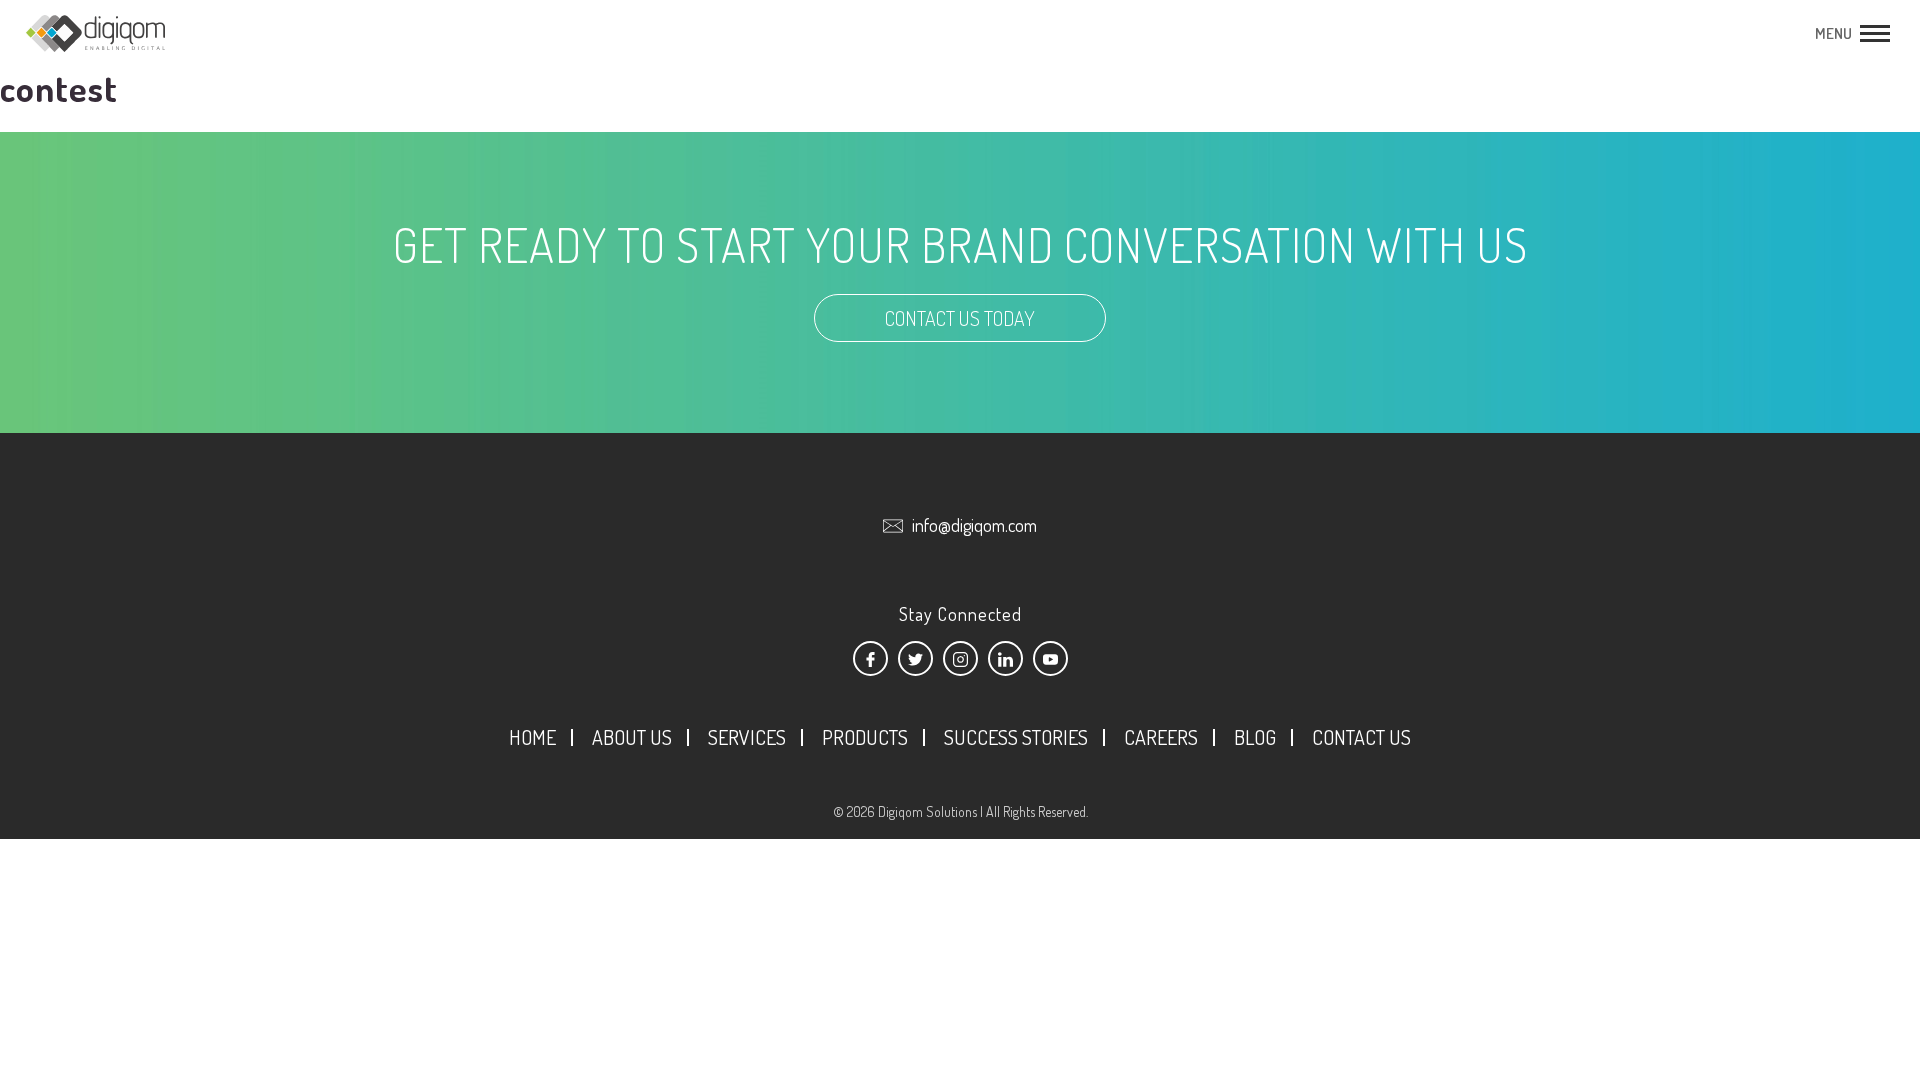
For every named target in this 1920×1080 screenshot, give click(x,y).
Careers (1161, 737)
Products (865, 737)
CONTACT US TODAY (960, 318)
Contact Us (1361, 737)
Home (532, 737)
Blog (1255, 737)
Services (747, 737)
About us (632, 737)
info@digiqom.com (974, 525)
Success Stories (1016, 737)
